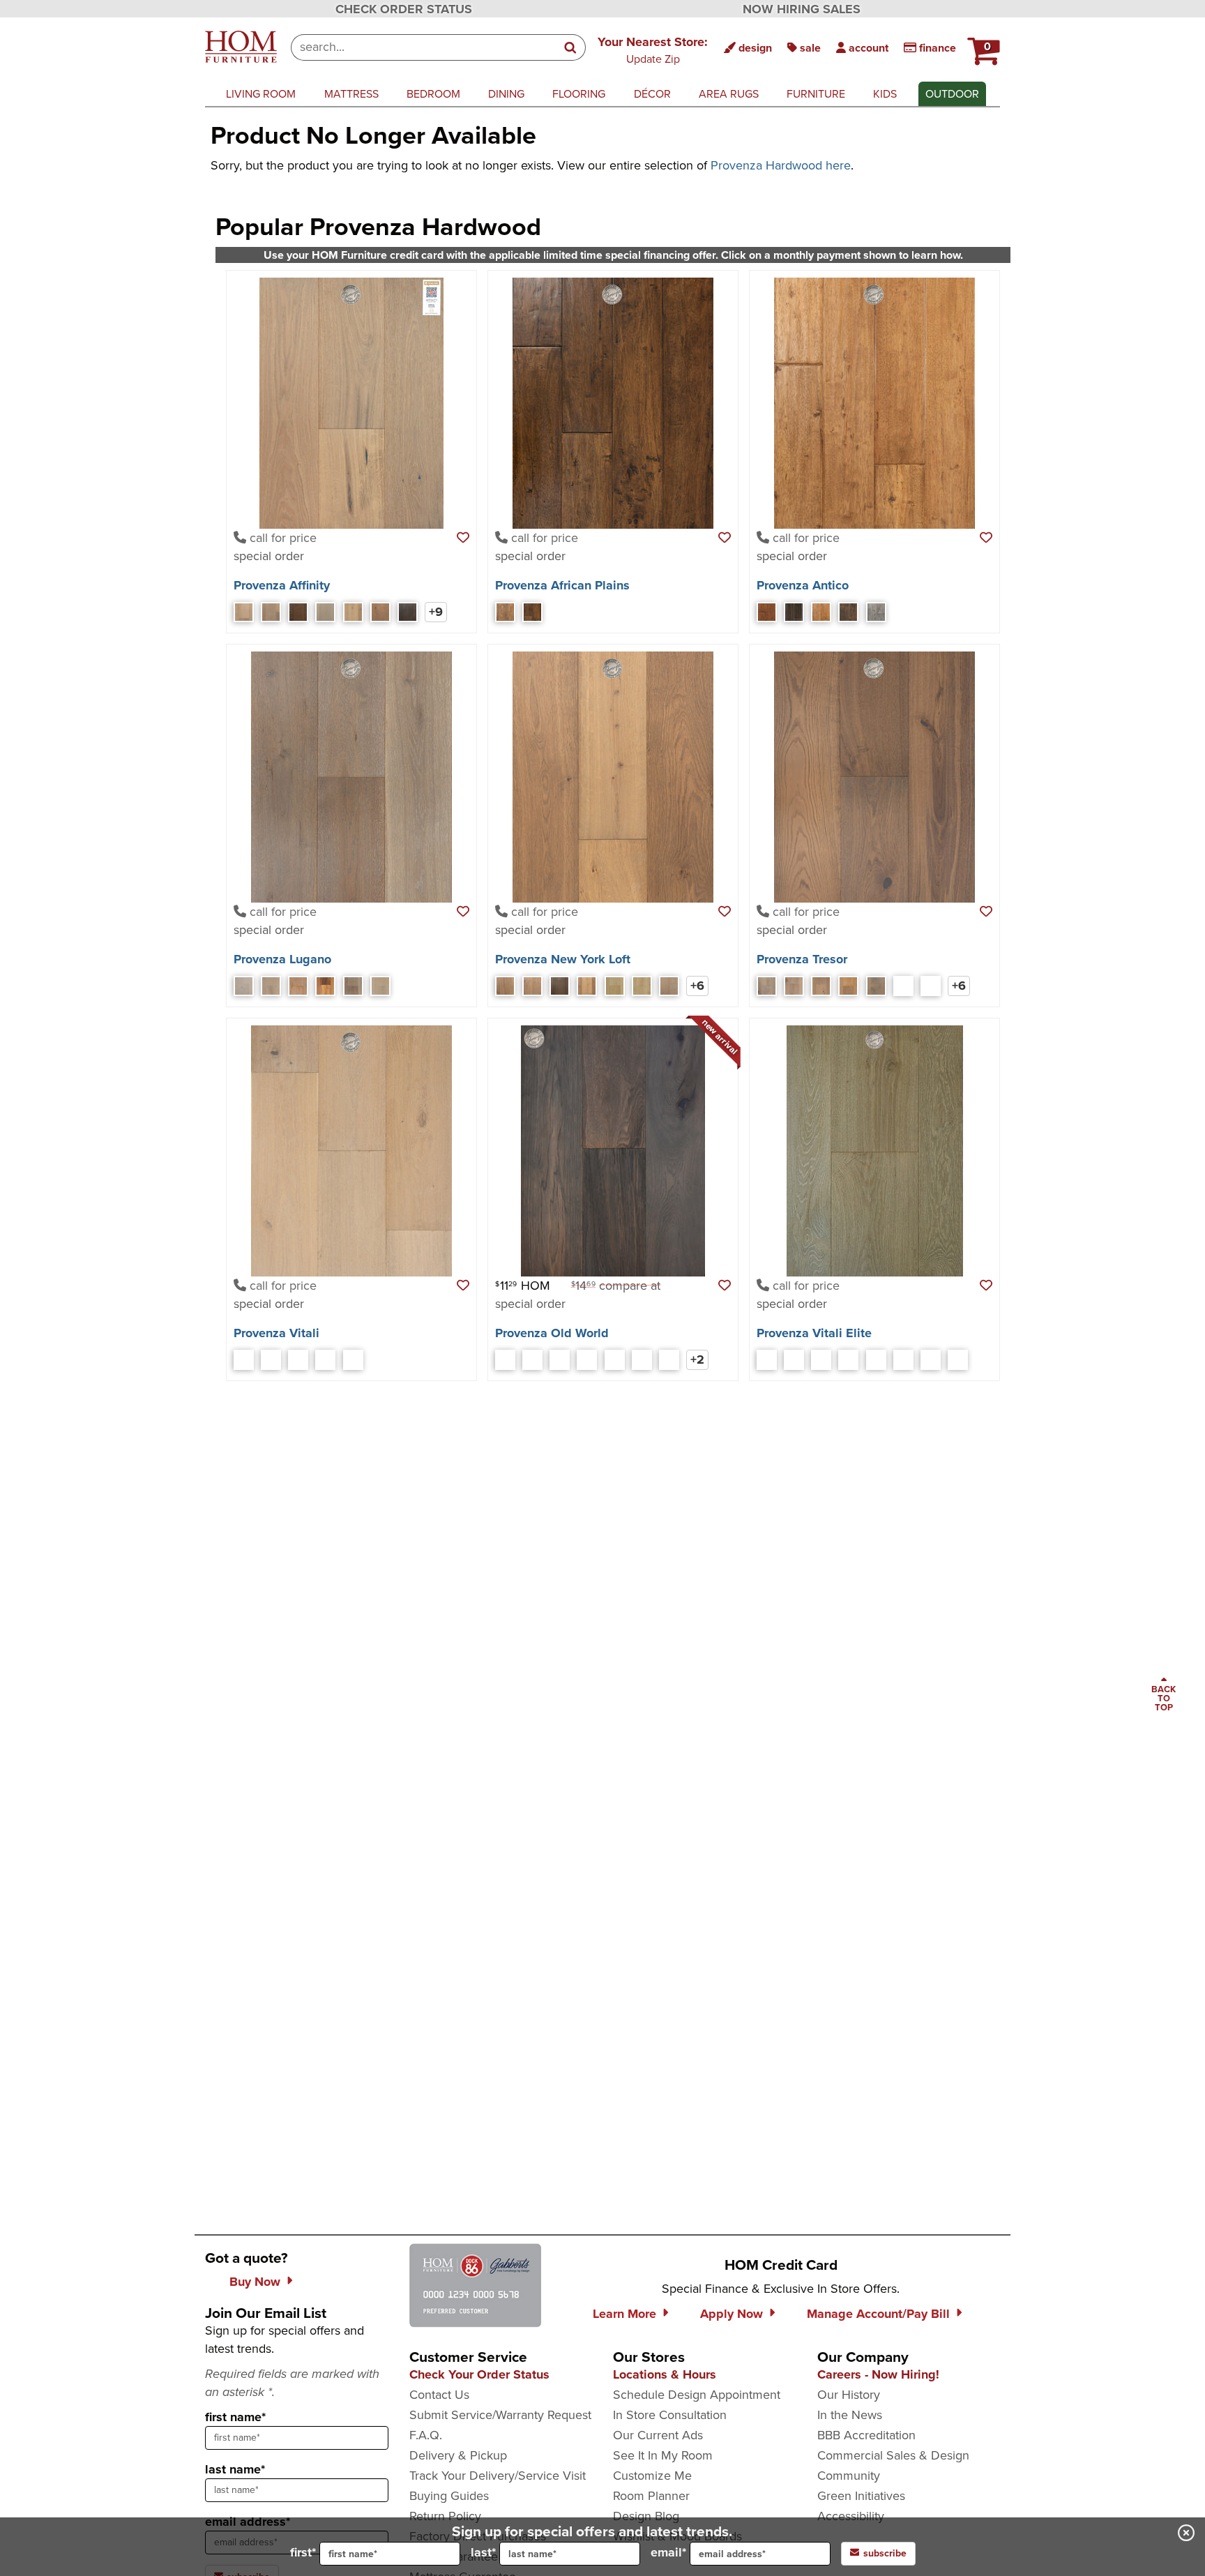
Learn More (624, 2314)
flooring (579, 94)
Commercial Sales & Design (893, 2455)
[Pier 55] (560, 986)
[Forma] (325, 986)
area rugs (729, 94)
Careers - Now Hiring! (878, 2374)
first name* (235, 2417)
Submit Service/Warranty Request (500, 2415)
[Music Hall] (642, 986)
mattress (351, 94)
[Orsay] (876, 986)
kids (885, 94)
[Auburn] (767, 612)
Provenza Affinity (282, 585)
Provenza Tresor (802, 959)
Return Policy (445, 2516)
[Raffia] (505, 612)
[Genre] (353, 986)
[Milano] (271, 1360)
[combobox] (424, 47)
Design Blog (646, 2516)
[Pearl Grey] (587, 1360)
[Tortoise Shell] (642, 1360)
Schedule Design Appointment (697, 2395)
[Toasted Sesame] (615, 1360)
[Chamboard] (821, 612)
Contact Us (439, 2395)
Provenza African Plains (562, 585)
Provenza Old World (552, 1333)
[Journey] (325, 612)
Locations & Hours (665, 2374)
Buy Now (255, 2282)
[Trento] (958, 1360)
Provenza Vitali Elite (814, 1333)
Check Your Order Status (479, 2374)
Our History (849, 2395)
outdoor (952, 94)
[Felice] (298, 986)
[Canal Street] (505, 986)
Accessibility (851, 2516)
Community (849, 2476)
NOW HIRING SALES (802, 9)
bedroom (433, 94)
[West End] (669, 986)
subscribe (885, 2553)
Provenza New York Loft (563, 959)
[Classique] (794, 986)
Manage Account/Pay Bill (878, 2314)
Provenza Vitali (276, 1333)
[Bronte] (794, 1360)
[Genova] (298, 1360)
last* (483, 2552)
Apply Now (732, 2314)
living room (261, 94)
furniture (816, 94)
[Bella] (244, 986)
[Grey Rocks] (560, 1360)
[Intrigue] (298, 612)
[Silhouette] (408, 612)
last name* (235, 2469)
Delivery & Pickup (458, 2455)
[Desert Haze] (505, 1360)
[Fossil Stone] (532, 1360)
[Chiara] (271, 986)
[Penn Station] (587, 986)
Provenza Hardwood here (781, 165)
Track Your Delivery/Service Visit (498, 2476)
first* (303, 2552)
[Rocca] (353, 1360)
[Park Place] (532, 986)
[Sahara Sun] (532, 612)
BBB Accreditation (866, 2435)
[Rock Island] (615, 986)
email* (668, 2552)
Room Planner (651, 2496)
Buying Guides (449, 2496)
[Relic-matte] (876, 612)
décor (652, 94)
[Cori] (821, 1360)
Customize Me (652, 2476)
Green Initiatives (861, 2496)
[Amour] (767, 986)
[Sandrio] (931, 1360)
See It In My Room (663, 2455)
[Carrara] (848, 1360)
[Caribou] (794, 612)
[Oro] (380, 986)
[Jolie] (848, 986)
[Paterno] (903, 1360)
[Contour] (244, 612)
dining (506, 94)
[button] (653, 50)
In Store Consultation (670, 2415)
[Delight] (271, 612)
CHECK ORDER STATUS (404, 9)
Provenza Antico (803, 585)
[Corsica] (244, 1360)
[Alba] (767, 1360)
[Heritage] (848, 612)
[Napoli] (325, 1360)
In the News (850, 2415)
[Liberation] (353, 612)
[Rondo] (903, 986)
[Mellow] (380, 612)
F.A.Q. (426, 2435)
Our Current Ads (658, 2435)
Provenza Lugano (282, 959)
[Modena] (876, 1360)
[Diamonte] (821, 986)
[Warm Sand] (669, 1360)
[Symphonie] (931, 986)
